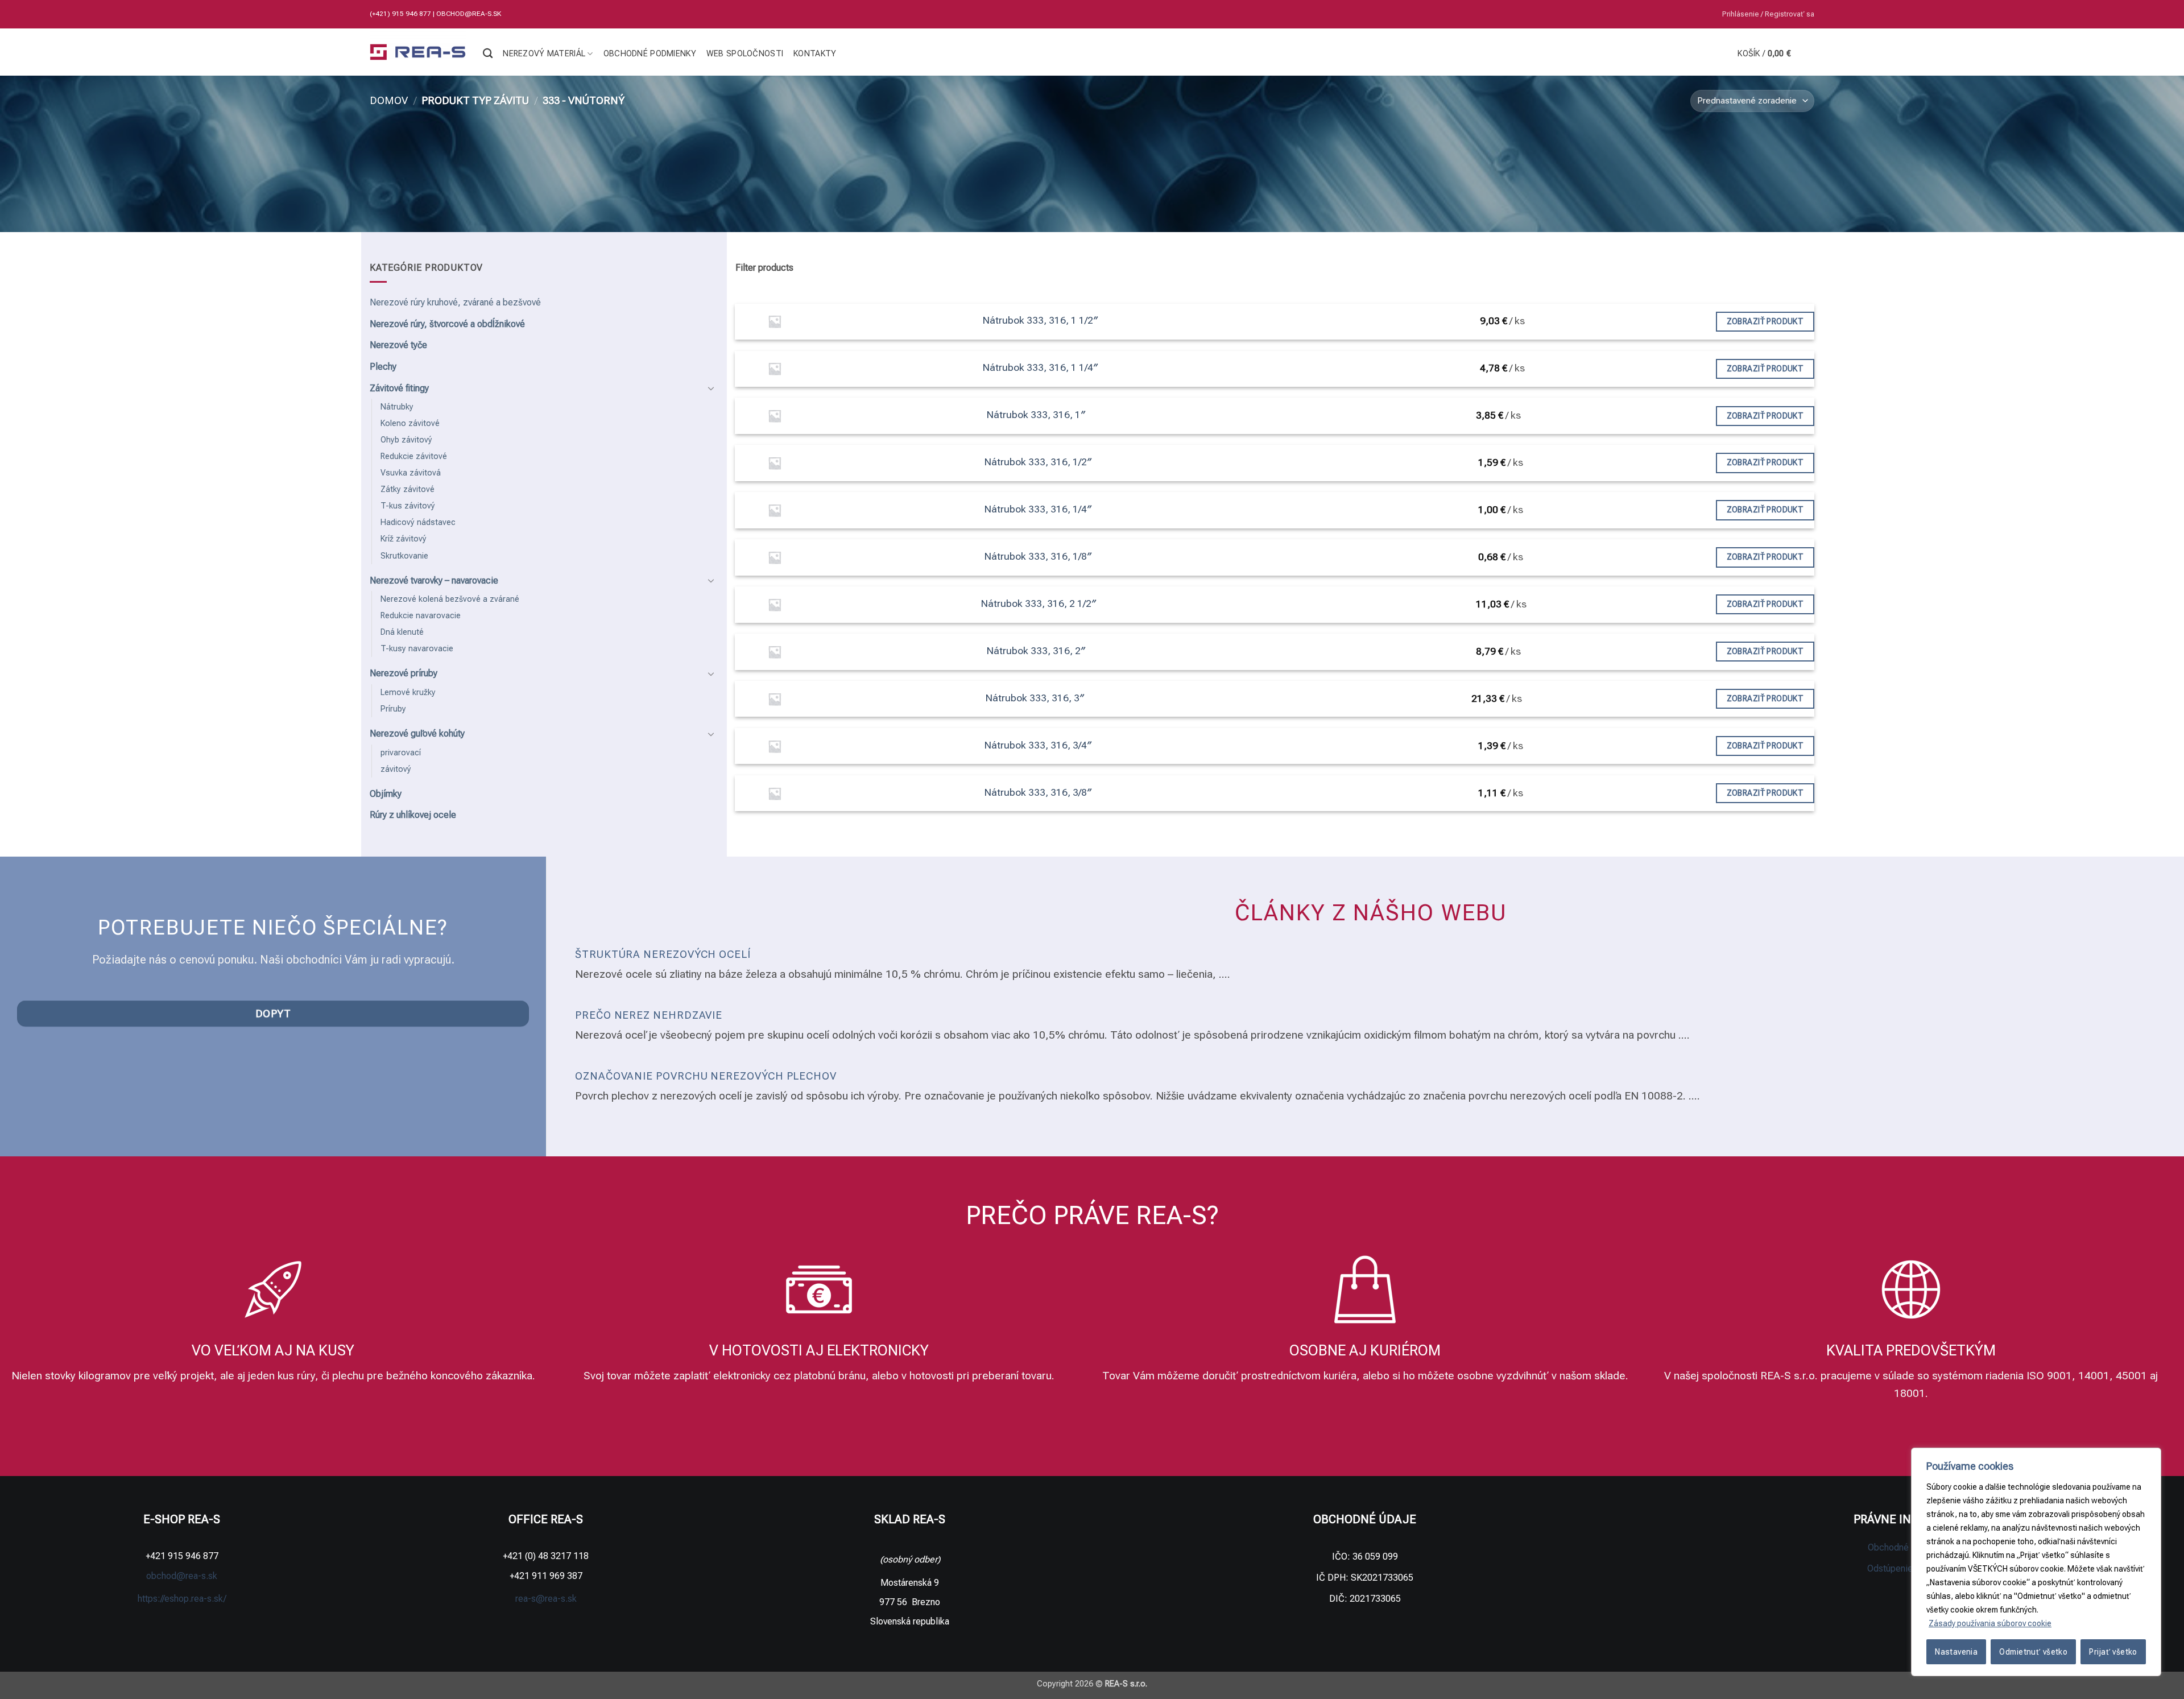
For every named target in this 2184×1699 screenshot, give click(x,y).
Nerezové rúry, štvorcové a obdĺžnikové (447, 324)
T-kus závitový (408, 506)
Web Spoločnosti (745, 54)
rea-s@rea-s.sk (546, 1599)
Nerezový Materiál (544, 54)
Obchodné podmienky (650, 54)
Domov (389, 100)
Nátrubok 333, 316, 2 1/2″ (1039, 603)
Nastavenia (1956, 1652)
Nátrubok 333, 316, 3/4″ (1038, 745)
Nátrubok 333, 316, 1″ (1036, 415)
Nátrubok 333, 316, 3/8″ (1038, 792)
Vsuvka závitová (411, 473)
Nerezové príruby (404, 673)
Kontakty (815, 54)
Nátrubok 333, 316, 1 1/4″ (1041, 367)
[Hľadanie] (488, 54)
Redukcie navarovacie (421, 616)
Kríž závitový (404, 539)
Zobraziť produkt (1765, 321)
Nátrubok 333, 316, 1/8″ (1038, 556)
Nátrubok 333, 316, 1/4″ (1038, 509)
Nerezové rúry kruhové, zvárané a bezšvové (455, 302)
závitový (396, 769)
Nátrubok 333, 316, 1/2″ (1038, 462)
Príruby (393, 709)
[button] (1768, 14)
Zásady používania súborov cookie (1990, 1623)
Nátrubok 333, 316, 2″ (1036, 651)
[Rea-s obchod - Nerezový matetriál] (418, 52)
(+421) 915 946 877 (401, 14)
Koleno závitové (410, 423)
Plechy (383, 367)
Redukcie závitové (414, 456)
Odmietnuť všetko (2033, 1652)
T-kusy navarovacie (417, 649)
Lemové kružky (408, 693)
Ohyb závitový (406, 440)
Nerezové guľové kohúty (417, 733)
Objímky (386, 794)
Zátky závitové (408, 489)
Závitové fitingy (399, 388)
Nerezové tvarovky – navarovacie (434, 580)
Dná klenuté (402, 632)
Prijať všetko (2113, 1652)
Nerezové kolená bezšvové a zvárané (450, 599)
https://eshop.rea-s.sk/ (182, 1599)
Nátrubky (397, 407)
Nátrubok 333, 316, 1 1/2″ (1041, 320)
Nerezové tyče (398, 345)
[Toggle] (712, 388)
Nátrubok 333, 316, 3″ (1035, 698)
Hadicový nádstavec (418, 522)
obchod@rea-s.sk (469, 14)
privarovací (401, 753)
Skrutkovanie (404, 556)
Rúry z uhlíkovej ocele (413, 815)
